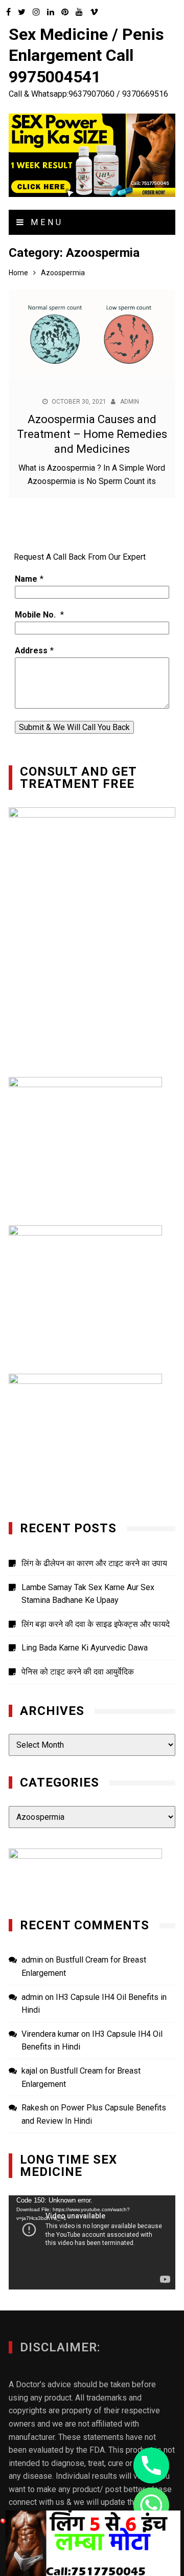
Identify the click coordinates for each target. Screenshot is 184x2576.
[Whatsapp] (151, 2505)
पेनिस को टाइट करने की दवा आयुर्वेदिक (78, 1672)
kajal (29, 2071)
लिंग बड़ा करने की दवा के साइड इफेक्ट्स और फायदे (96, 1624)
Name (26, 579)
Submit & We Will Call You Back (74, 727)
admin (130, 402)
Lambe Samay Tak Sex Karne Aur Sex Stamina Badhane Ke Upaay (88, 1594)
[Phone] (151, 2465)
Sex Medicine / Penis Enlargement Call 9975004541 (86, 56)
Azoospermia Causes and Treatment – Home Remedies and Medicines (92, 434)
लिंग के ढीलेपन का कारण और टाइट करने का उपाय (94, 1563)
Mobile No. (36, 615)
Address (31, 651)
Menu (45, 222)
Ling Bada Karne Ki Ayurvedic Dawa (85, 1648)
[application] (92, 2242)
